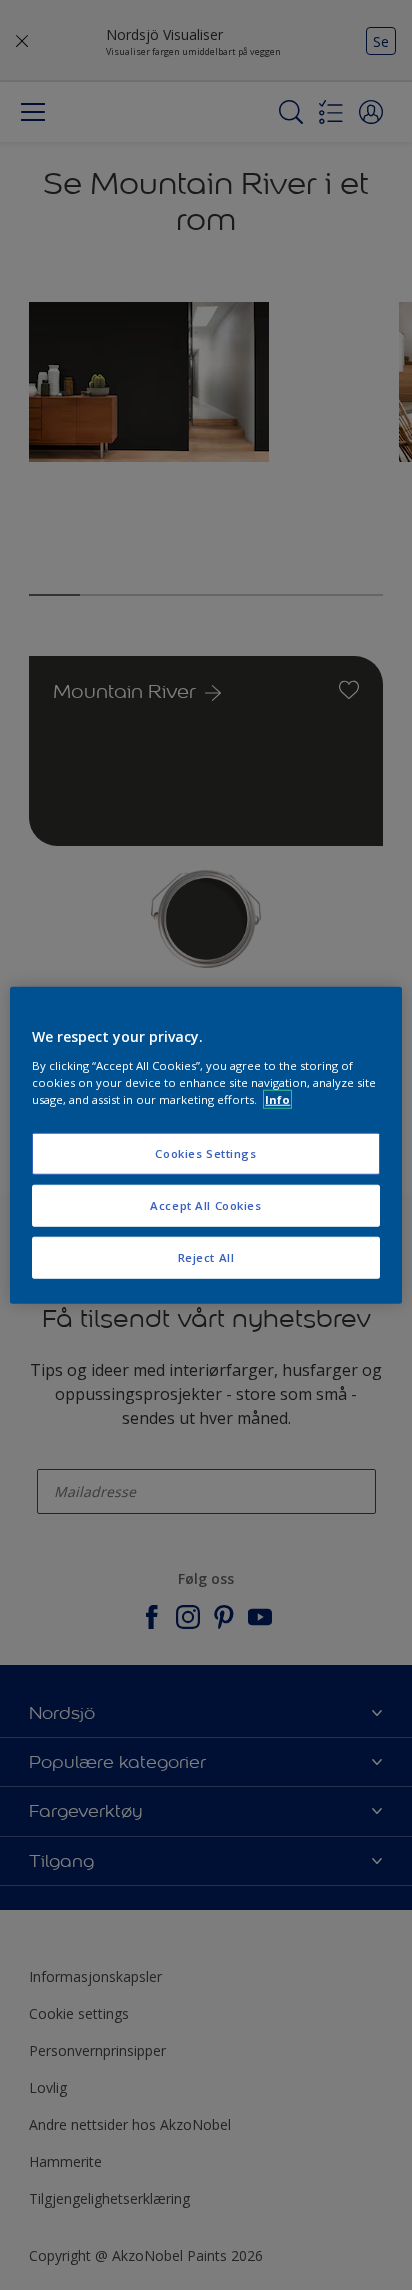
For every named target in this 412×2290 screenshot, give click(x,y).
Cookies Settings (205, 1153)
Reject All (206, 1256)
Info (277, 1098)
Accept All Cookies (205, 1204)
